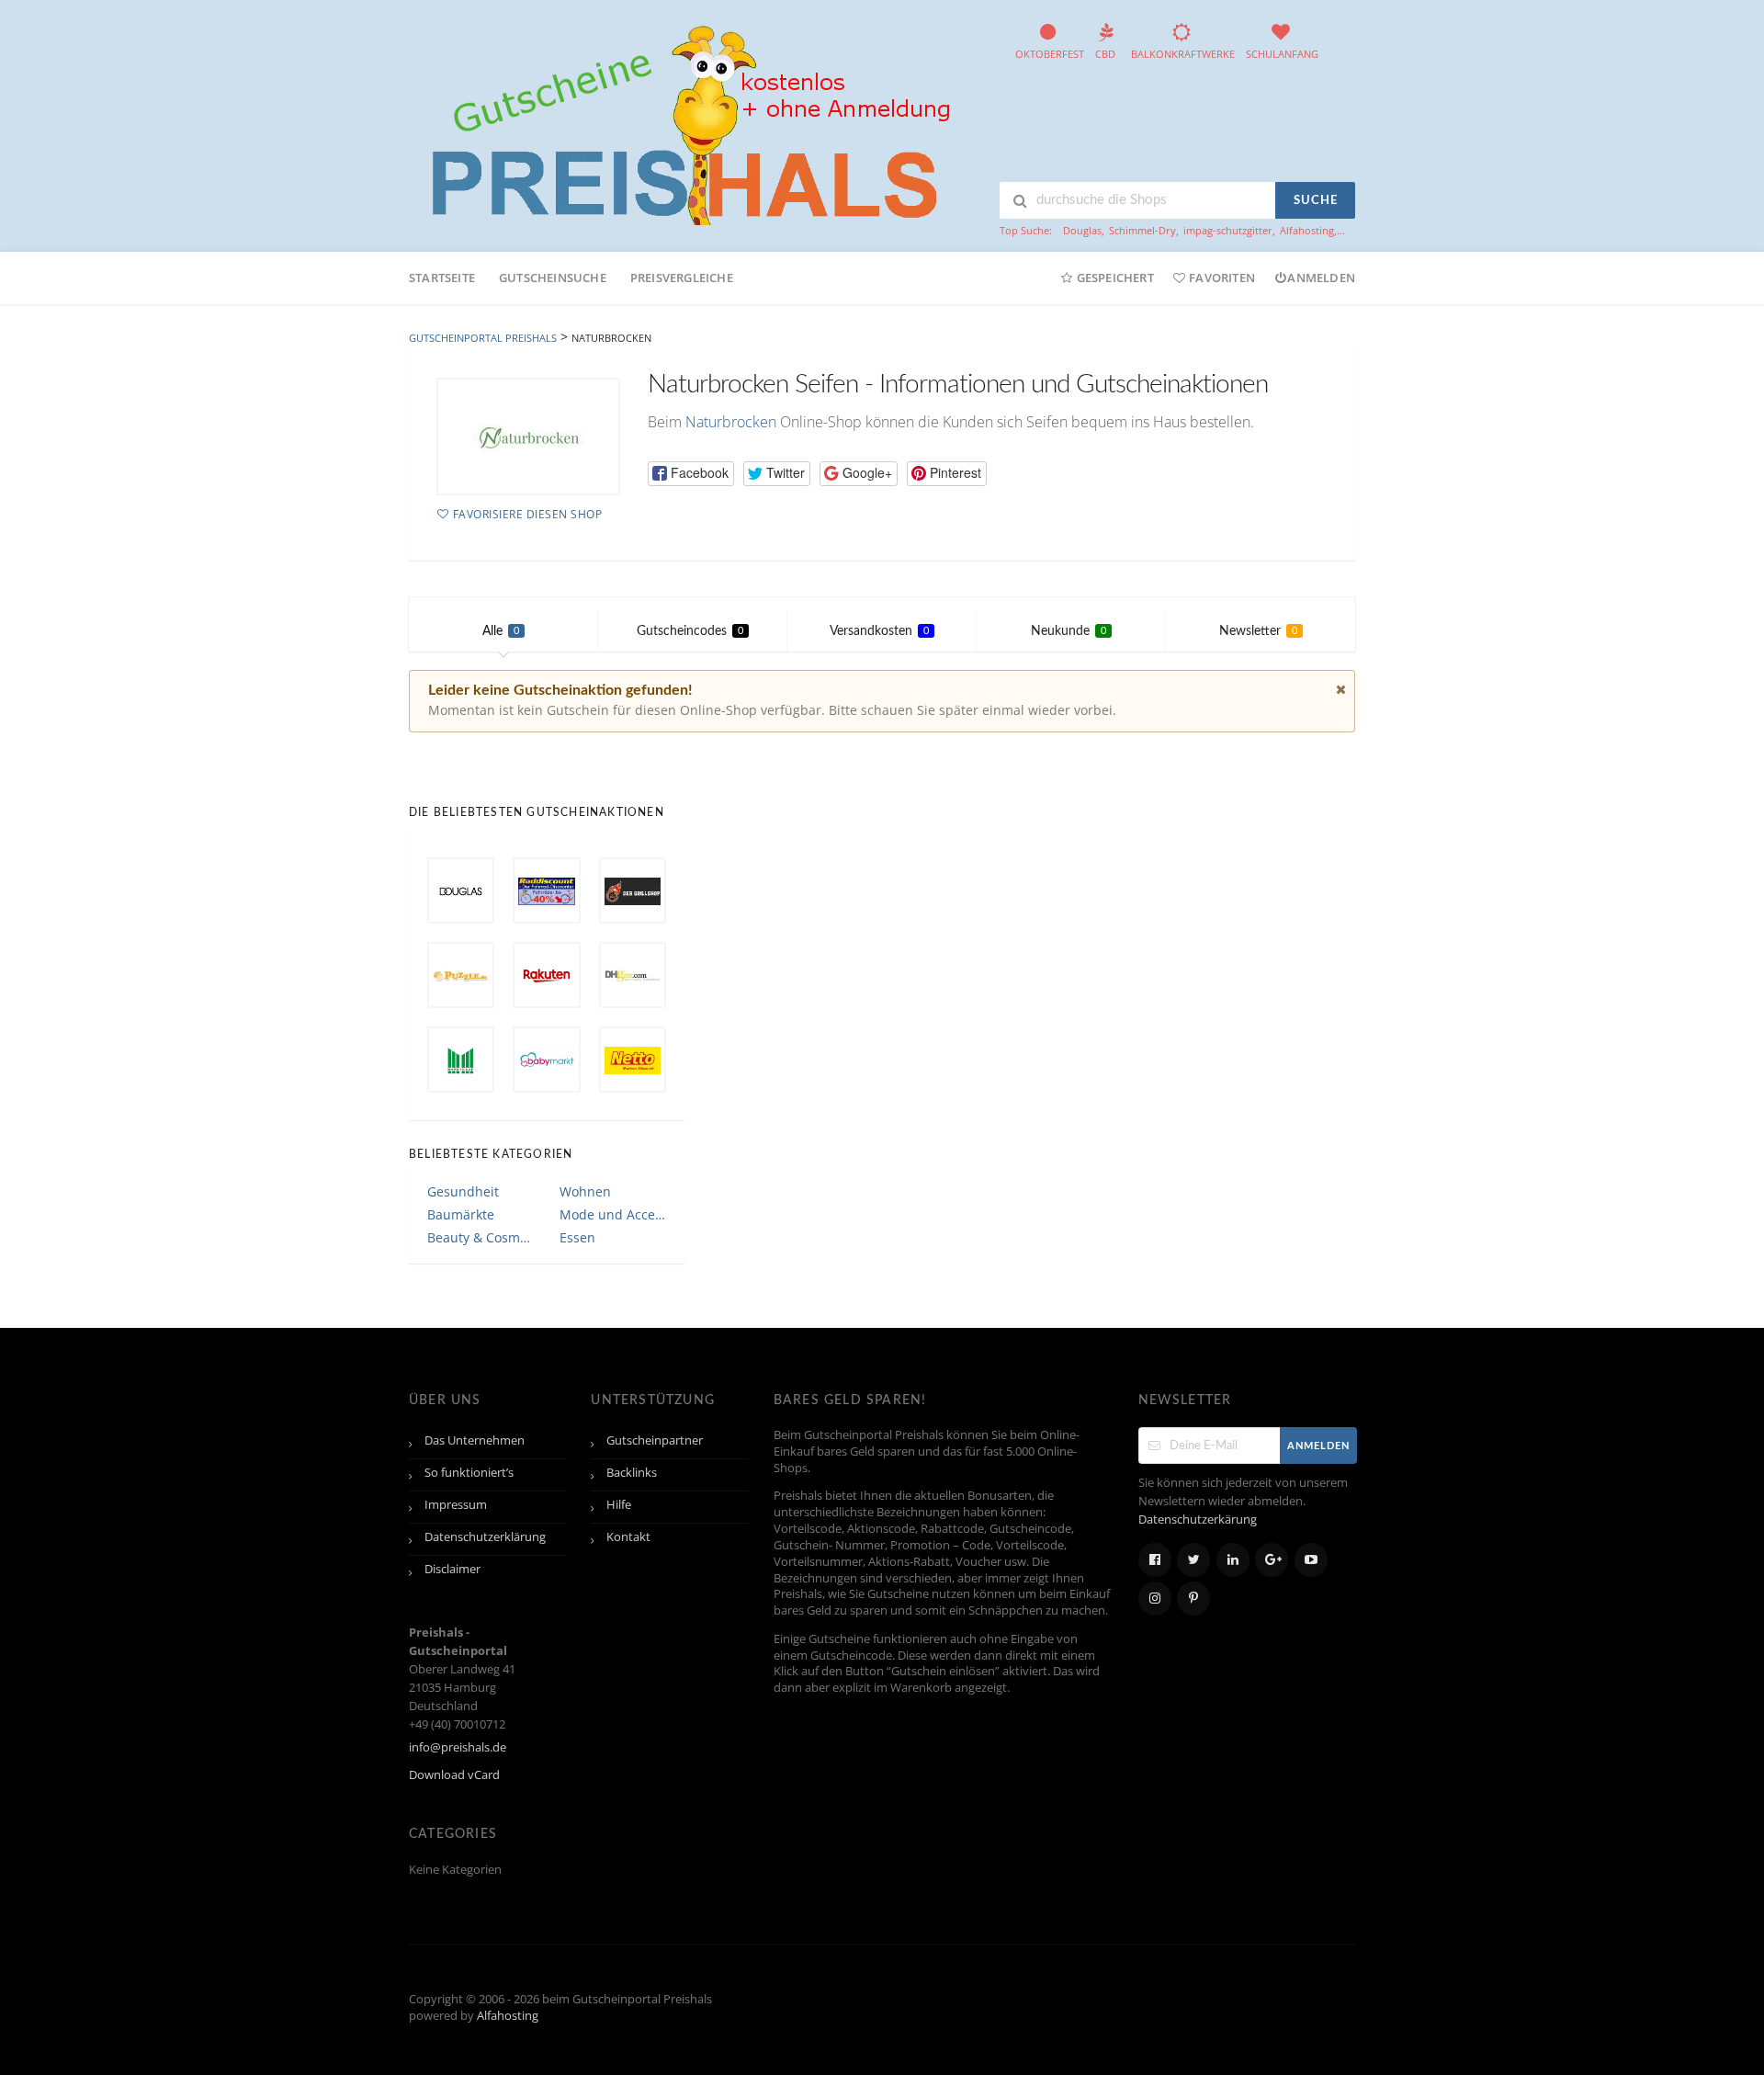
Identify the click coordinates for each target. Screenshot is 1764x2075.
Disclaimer (452, 1569)
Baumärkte (461, 1214)
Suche (1316, 201)
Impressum (456, 1505)
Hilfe (619, 1505)
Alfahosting (1307, 230)
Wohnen (585, 1191)
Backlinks (632, 1473)
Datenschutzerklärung (485, 1537)
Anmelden (1321, 278)
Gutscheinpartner (655, 1440)
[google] (1272, 1560)
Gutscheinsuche (553, 278)
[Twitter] (1193, 1560)
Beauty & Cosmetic (481, 1237)
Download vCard (454, 1775)
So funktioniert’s (469, 1473)
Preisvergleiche (682, 278)
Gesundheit (463, 1191)
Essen (577, 1237)
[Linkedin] (1233, 1560)
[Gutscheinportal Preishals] (684, 123)
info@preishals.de (458, 1747)
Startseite (442, 278)
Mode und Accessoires (613, 1214)
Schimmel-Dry (1142, 230)
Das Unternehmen (475, 1440)
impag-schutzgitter (1228, 230)
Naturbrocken (731, 422)
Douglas (1082, 230)
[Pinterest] (1193, 1599)
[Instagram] (1155, 1599)
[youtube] (1311, 1560)
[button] (691, 474)
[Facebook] (1155, 1560)
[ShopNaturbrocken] (528, 437)
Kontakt (628, 1537)
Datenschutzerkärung (1198, 1519)
